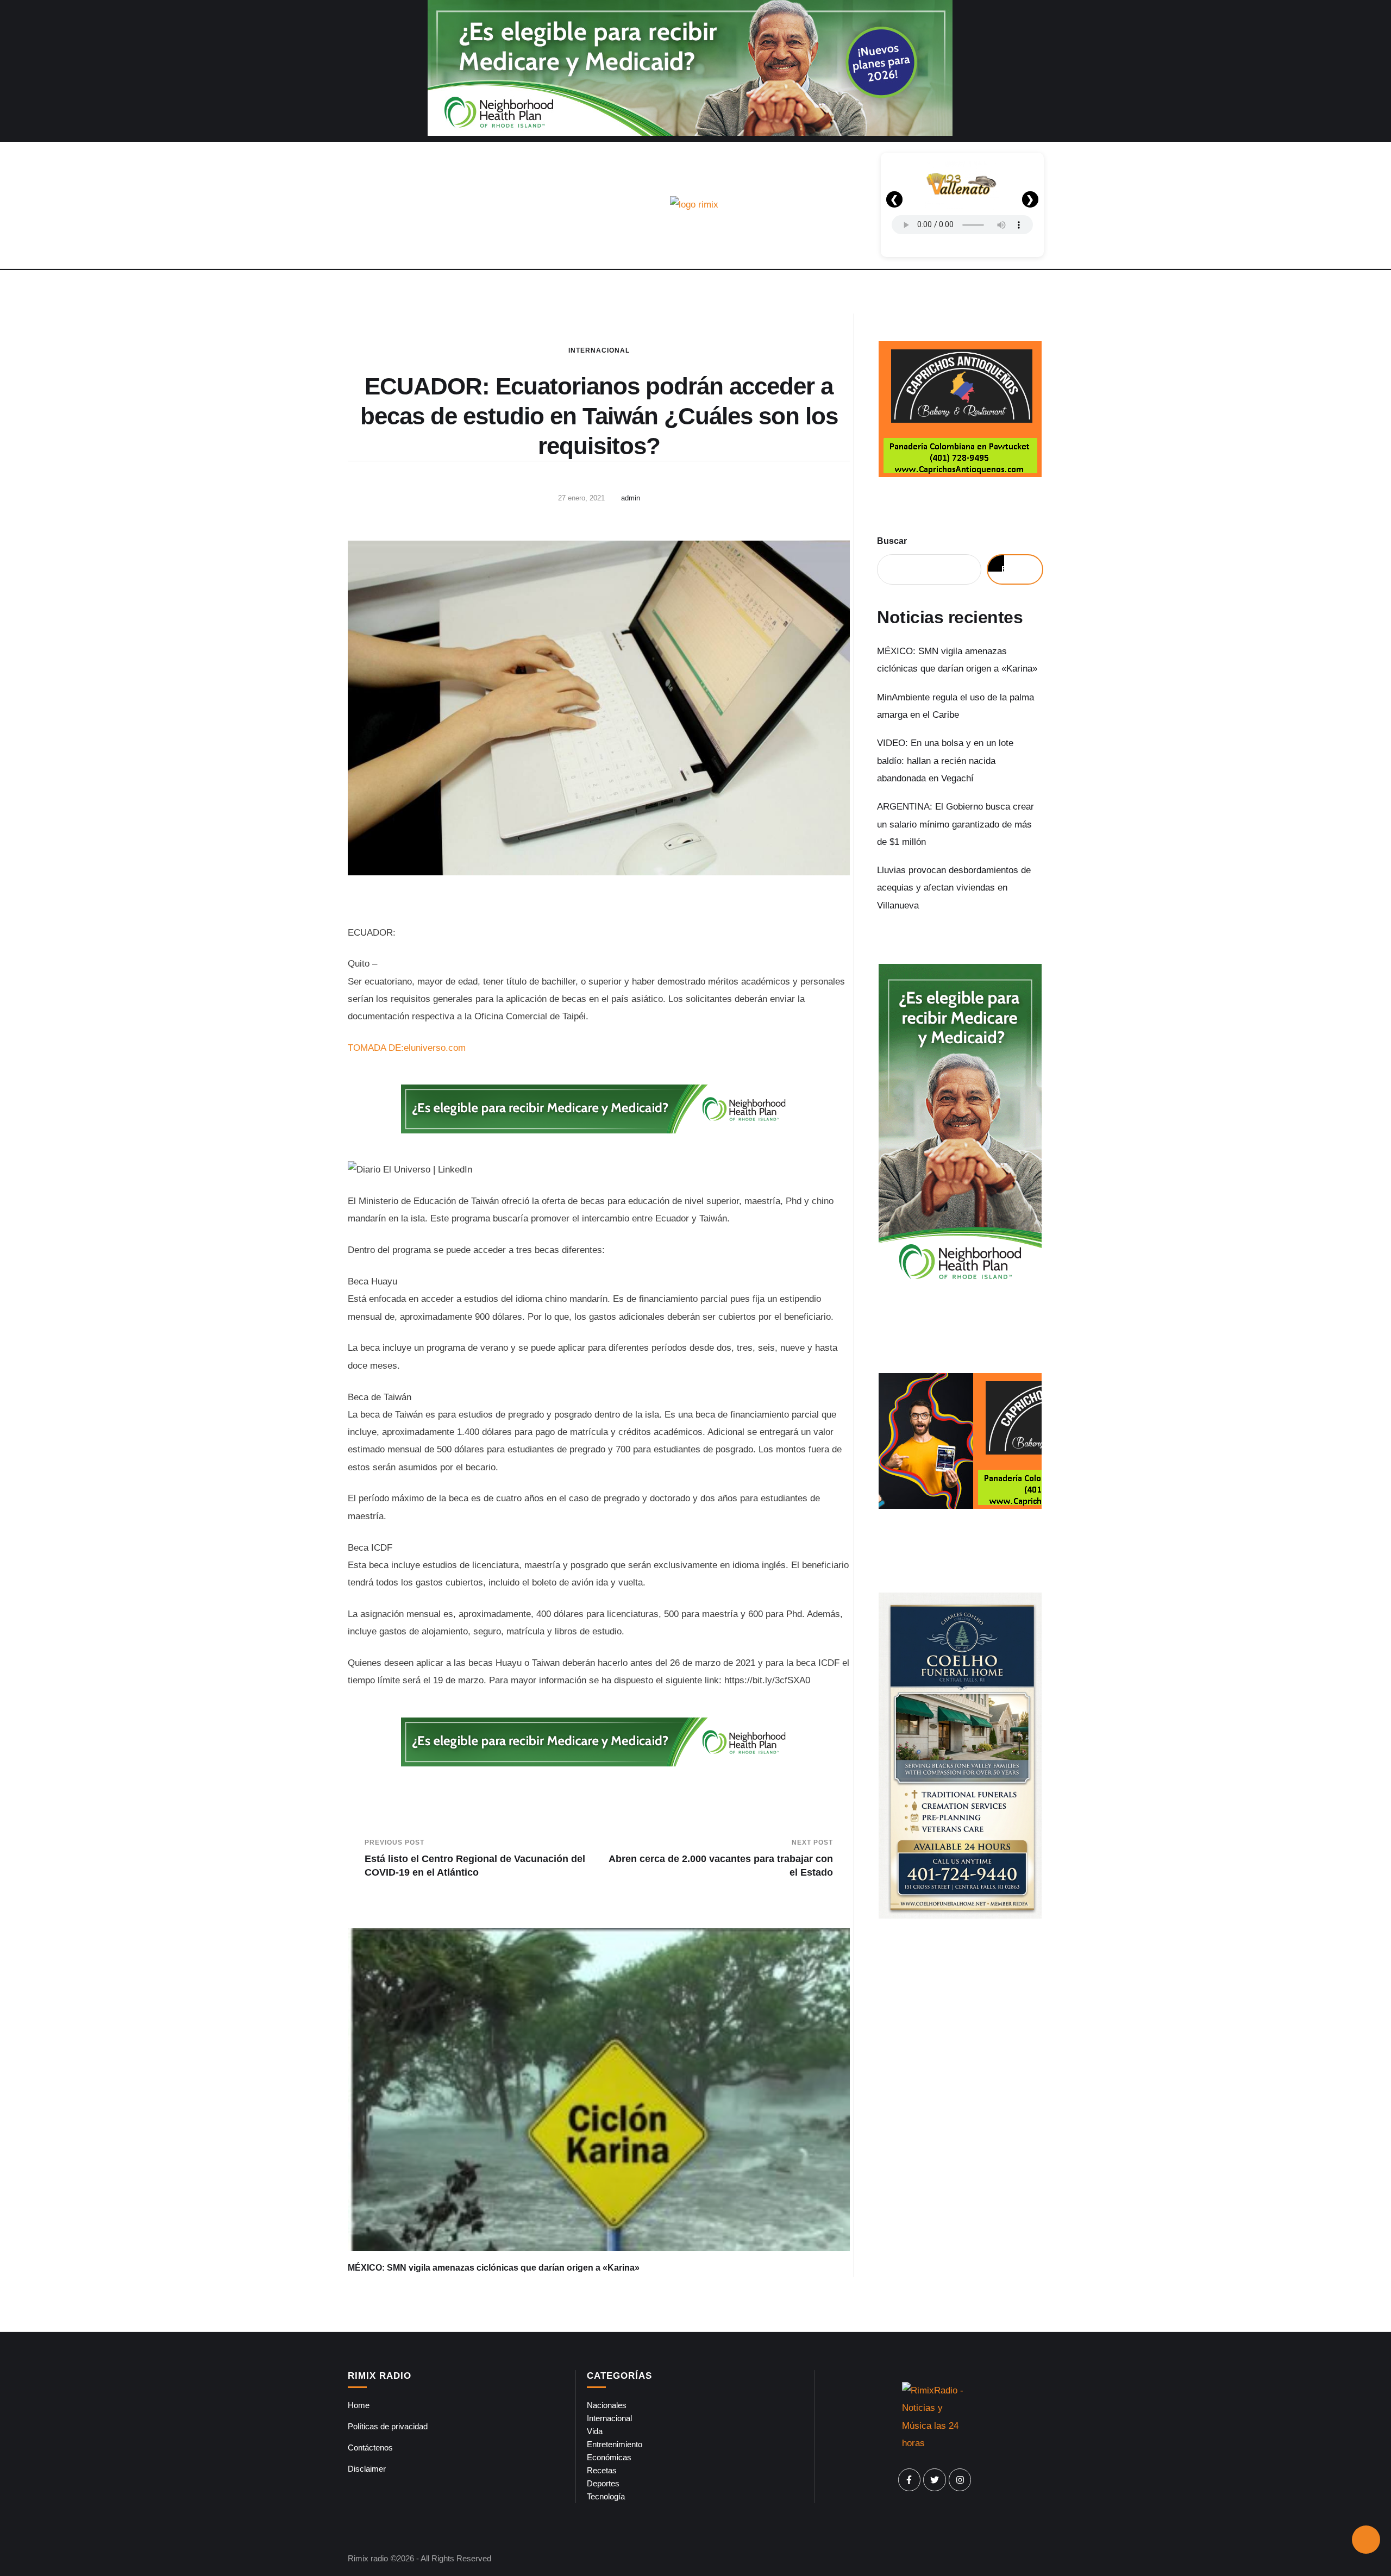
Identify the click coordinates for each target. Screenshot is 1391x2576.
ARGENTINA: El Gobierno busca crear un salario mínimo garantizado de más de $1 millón (955, 824)
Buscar (892, 541)
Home (359, 2405)
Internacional (599, 350)
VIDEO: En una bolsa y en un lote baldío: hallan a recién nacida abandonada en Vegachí (945, 761)
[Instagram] (960, 2480)
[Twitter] (935, 2480)
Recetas (602, 2470)
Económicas (609, 2457)
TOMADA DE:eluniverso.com (407, 1048)
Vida (595, 2431)
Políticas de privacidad (388, 2426)
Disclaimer (367, 2469)
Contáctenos (370, 2447)
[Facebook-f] (910, 2480)
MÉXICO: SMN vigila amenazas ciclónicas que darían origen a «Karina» (494, 2268)
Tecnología (606, 2496)
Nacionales (607, 2405)
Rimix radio (368, 2558)
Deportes (603, 2483)
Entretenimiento (615, 2444)
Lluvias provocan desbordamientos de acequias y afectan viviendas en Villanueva (954, 888)
